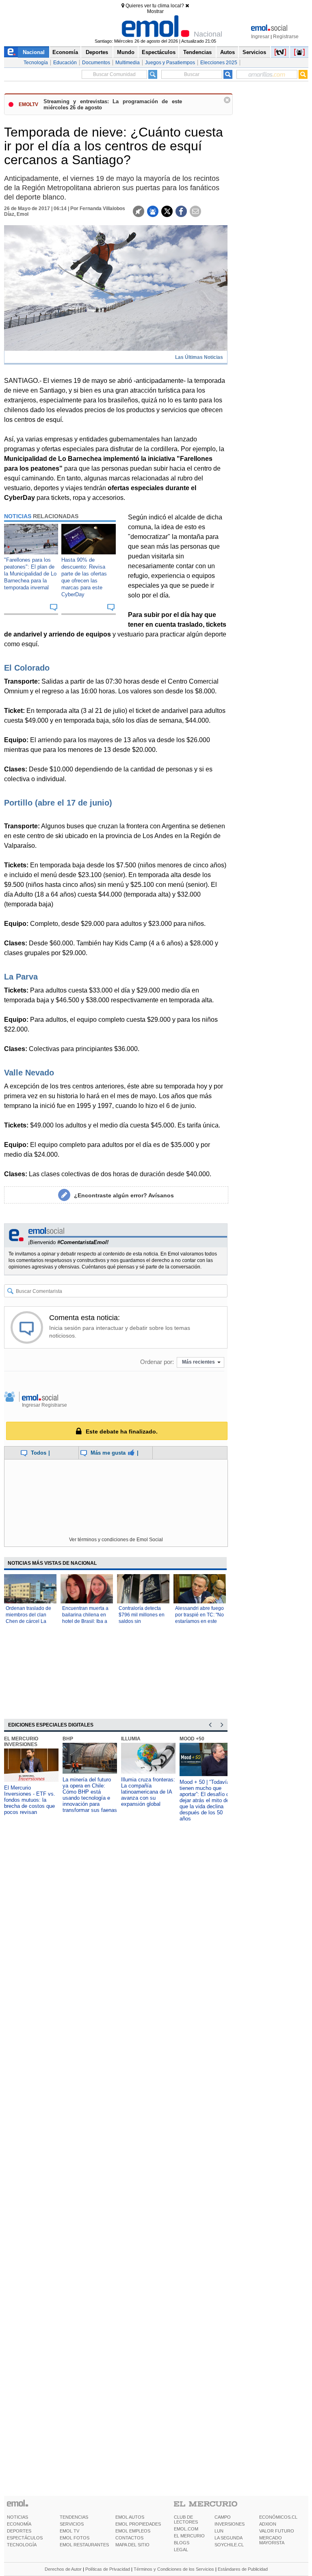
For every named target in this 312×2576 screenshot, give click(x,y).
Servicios (254, 52)
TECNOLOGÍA (22, 2545)
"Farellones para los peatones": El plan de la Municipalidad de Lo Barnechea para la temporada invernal (30, 574)
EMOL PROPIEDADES (138, 2524)
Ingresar (260, 37)
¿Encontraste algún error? (124, 1195)
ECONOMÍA (19, 2524)
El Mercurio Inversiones (21, 1742)
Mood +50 (192, 1739)
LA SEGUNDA (229, 2538)
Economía (65, 52)
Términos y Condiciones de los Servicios (174, 2569)
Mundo (126, 52)
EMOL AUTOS (130, 2517)
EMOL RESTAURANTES (84, 2545)
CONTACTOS (129, 2538)
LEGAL (181, 2550)
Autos (227, 52)
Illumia (131, 1739)
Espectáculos (159, 52)
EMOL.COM (186, 2529)
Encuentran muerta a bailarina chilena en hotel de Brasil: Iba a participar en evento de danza (85, 1621)
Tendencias (197, 52)
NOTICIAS (17, 2517)
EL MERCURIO (189, 2536)
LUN (219, 2531)
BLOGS (182, 2543)
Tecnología (36, 63)
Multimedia (128, 63)
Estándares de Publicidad (243, 2569)
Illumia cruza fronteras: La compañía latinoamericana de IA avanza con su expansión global (148, 1792)
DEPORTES (19, 2531)
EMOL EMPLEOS (133, 2531)
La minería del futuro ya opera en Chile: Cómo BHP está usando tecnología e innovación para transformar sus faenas (90, 1795)
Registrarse (286, 37)
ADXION (268, 2524)
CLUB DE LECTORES (186, 2520)
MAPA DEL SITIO (132, 2545)
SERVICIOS (72, 2524)
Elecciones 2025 (219, 63)
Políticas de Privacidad (108, 2569)
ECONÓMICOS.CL (278, 2517)
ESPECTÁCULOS (25, 2538)
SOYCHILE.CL (229, 2545)
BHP (68, 1739)
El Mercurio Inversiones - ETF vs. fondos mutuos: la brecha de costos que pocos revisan (30, 1800)
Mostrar (155, 11)
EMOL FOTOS (75, 2538)
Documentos (96, 63)
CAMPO (223, 2517)
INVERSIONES (230, 2524)
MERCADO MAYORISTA (272, 2540)
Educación (65, 63)
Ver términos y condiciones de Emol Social (116, 1540)
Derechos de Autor (63, 2569)
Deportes (97, 52)
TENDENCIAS (74, 2517)
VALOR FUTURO (277, 2531)
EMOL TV (69, 2531)
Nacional (34, 52)
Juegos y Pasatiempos (170, 63)
